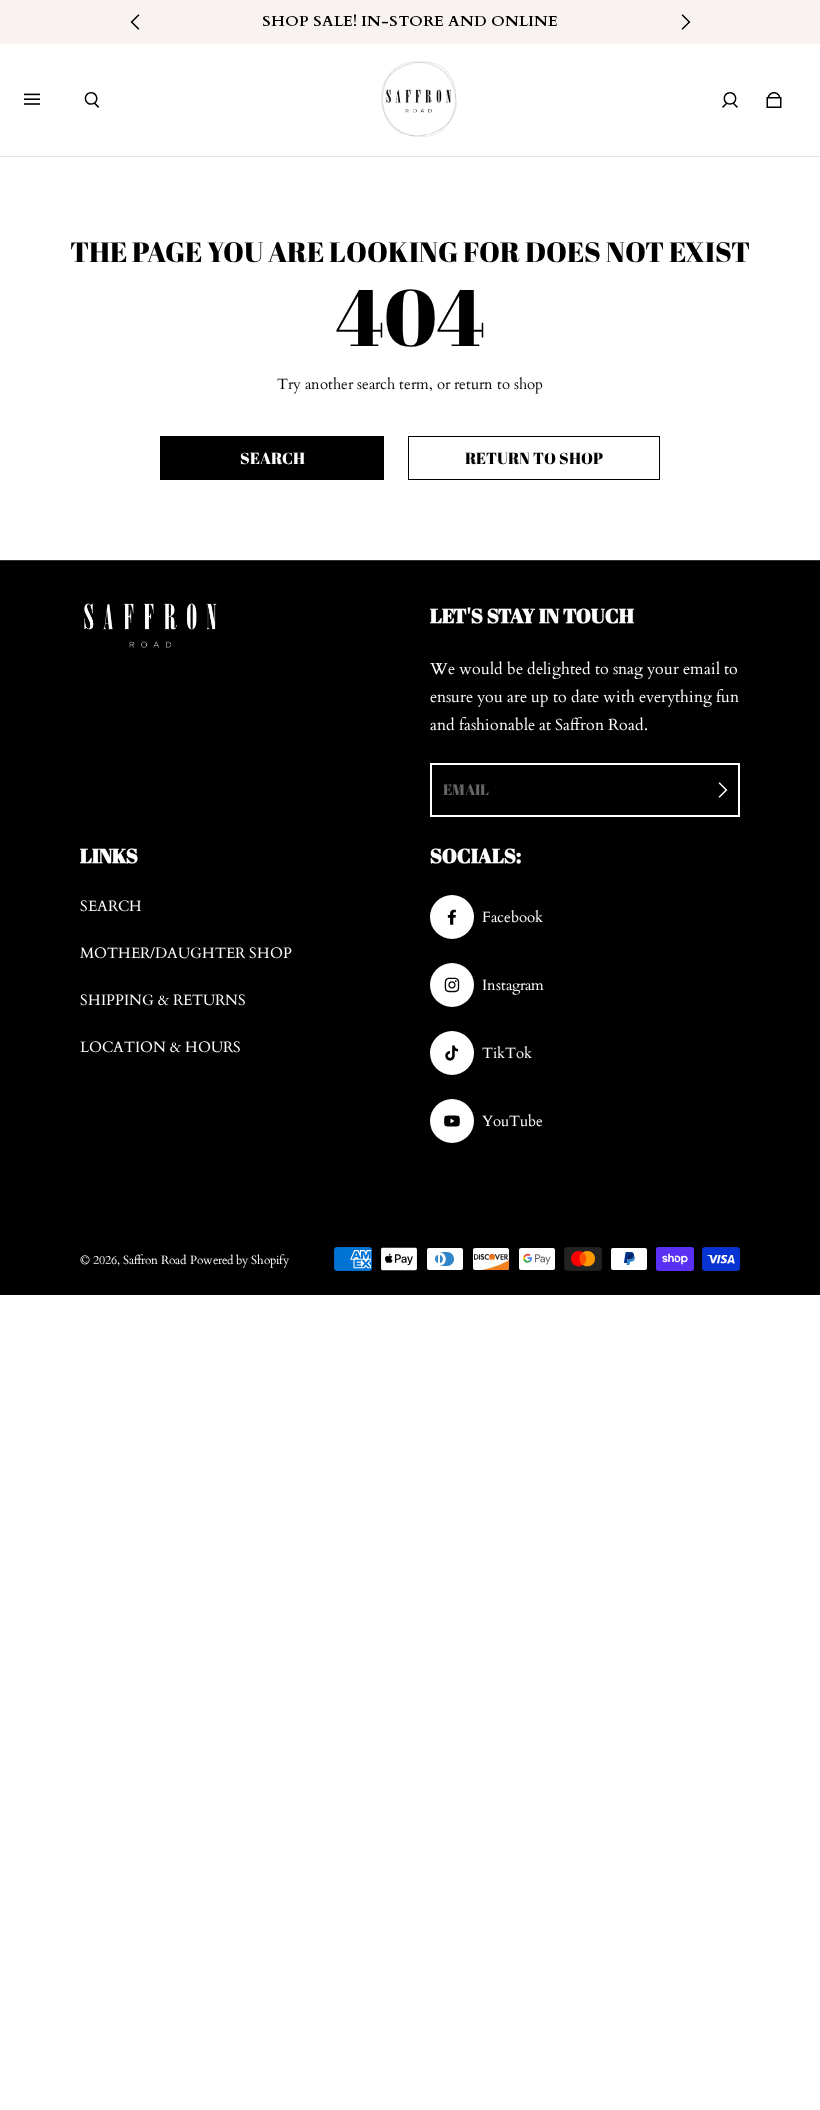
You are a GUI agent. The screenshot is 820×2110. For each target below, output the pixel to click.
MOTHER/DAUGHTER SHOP (186, 953)
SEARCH (111, 906)
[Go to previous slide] (136, 22)
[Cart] (774, 100)
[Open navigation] (46, 100)
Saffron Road (154, 1260)
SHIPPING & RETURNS (163, 1000)
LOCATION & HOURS (160, 1047)
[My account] (730, 100)
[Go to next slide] (685, 22)
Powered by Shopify (239, 1260)
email (466, 789)
